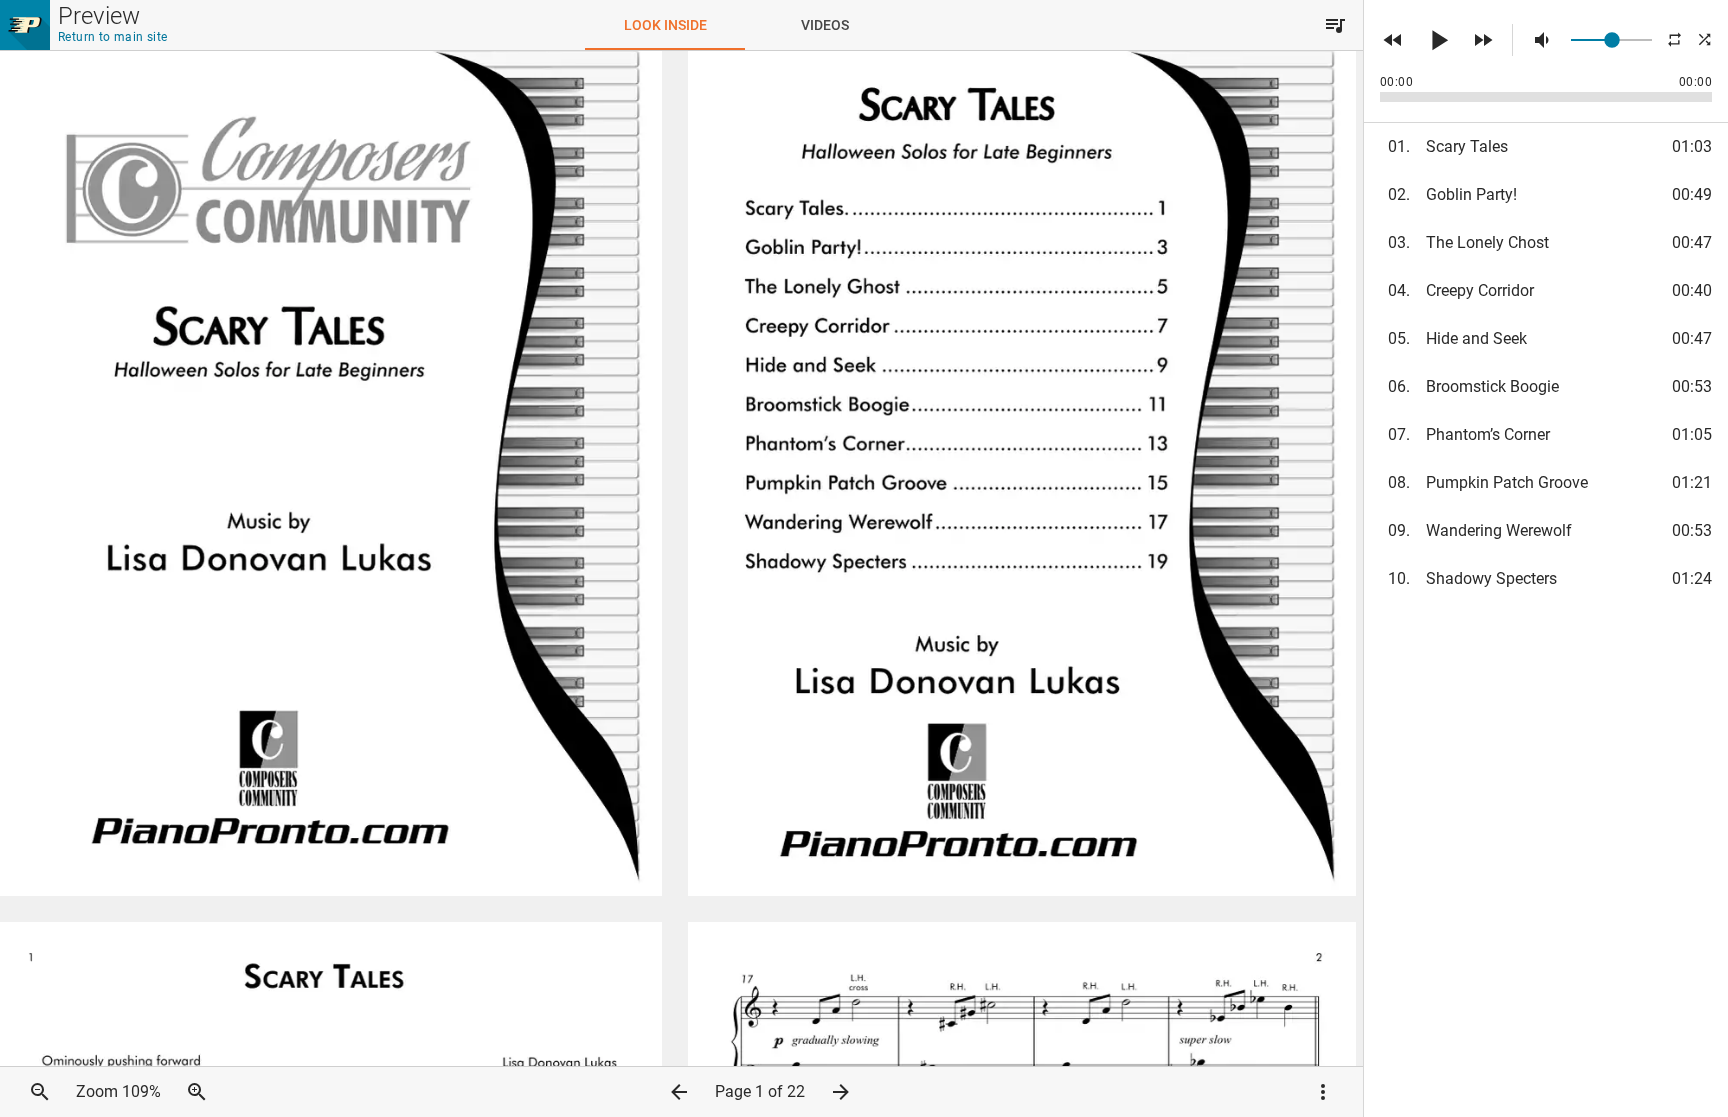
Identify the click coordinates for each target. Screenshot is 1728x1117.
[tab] (665, 25)
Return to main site (113, 37)
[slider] (1611, 40)
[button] (1335, 25)
